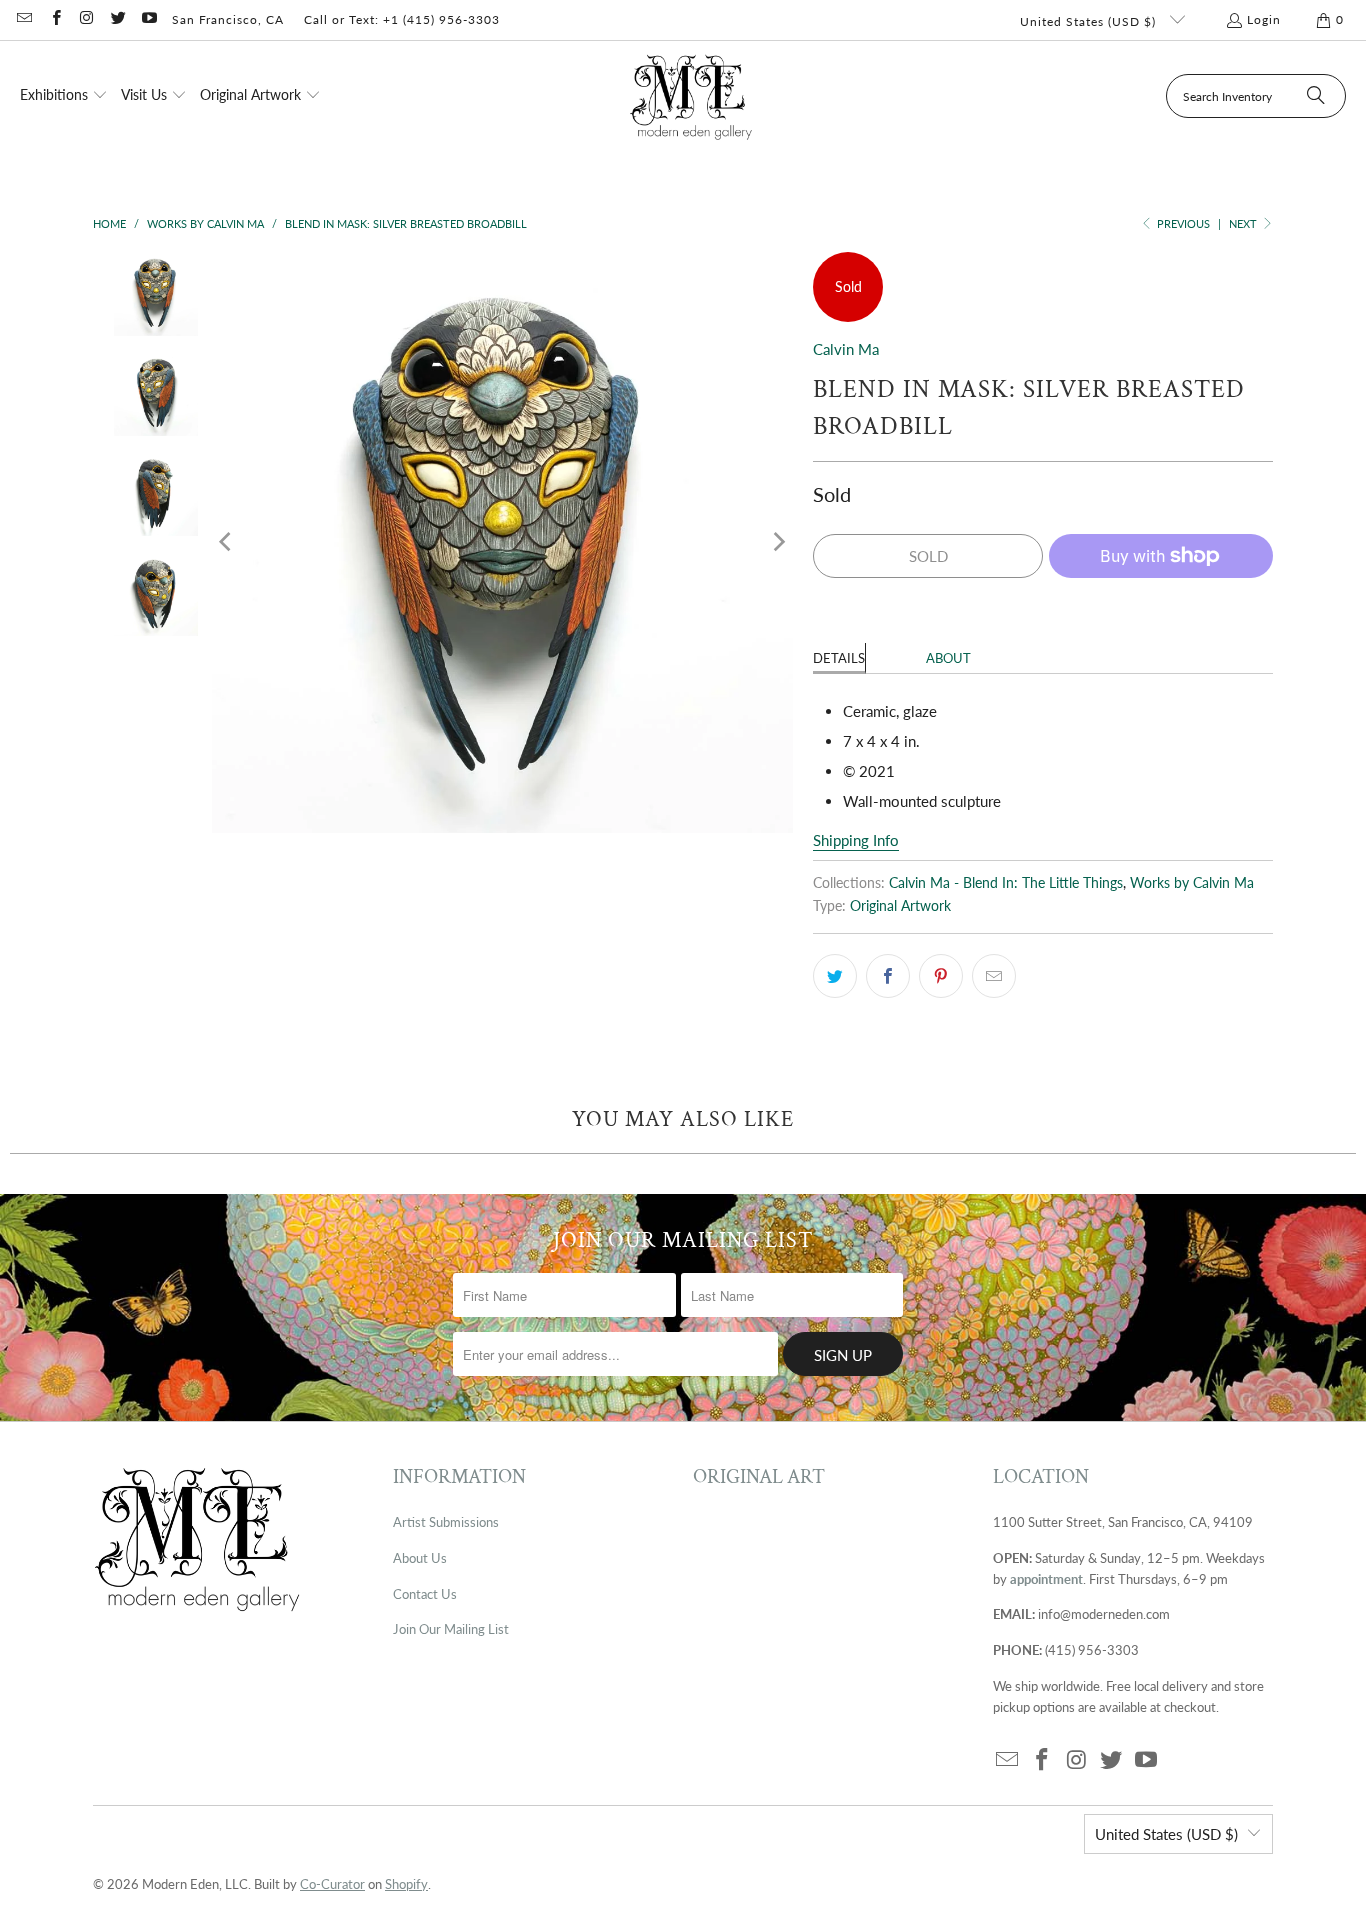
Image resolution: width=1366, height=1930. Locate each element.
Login (1264, 19)
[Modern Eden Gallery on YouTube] (148, 19)
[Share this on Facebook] (888, 976)
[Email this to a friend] (994, 976)
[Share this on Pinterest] (941, 976)
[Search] (1316, 96)
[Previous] (227, 542)
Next (1244, 223)
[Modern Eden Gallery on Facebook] (54, 19)
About (948, 658)
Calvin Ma (846, 349)
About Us (420, 1558)
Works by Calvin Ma (1192, 883)
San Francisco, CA (228, 19)
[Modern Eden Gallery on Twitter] (117, 19)
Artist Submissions (446, 1522)
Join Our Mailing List (451, 1629)
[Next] (778, 542)
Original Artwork (900, 906)
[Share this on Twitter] (835, 976)
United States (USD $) (1090, 21)
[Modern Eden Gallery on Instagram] (86, 19)
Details (839, 658)
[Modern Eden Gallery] (691, 96)
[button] (64, 96)
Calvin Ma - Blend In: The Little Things (1006, 883)
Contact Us (425, 1594)
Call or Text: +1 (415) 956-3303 (402, 19)
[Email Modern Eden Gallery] (23, 19)
